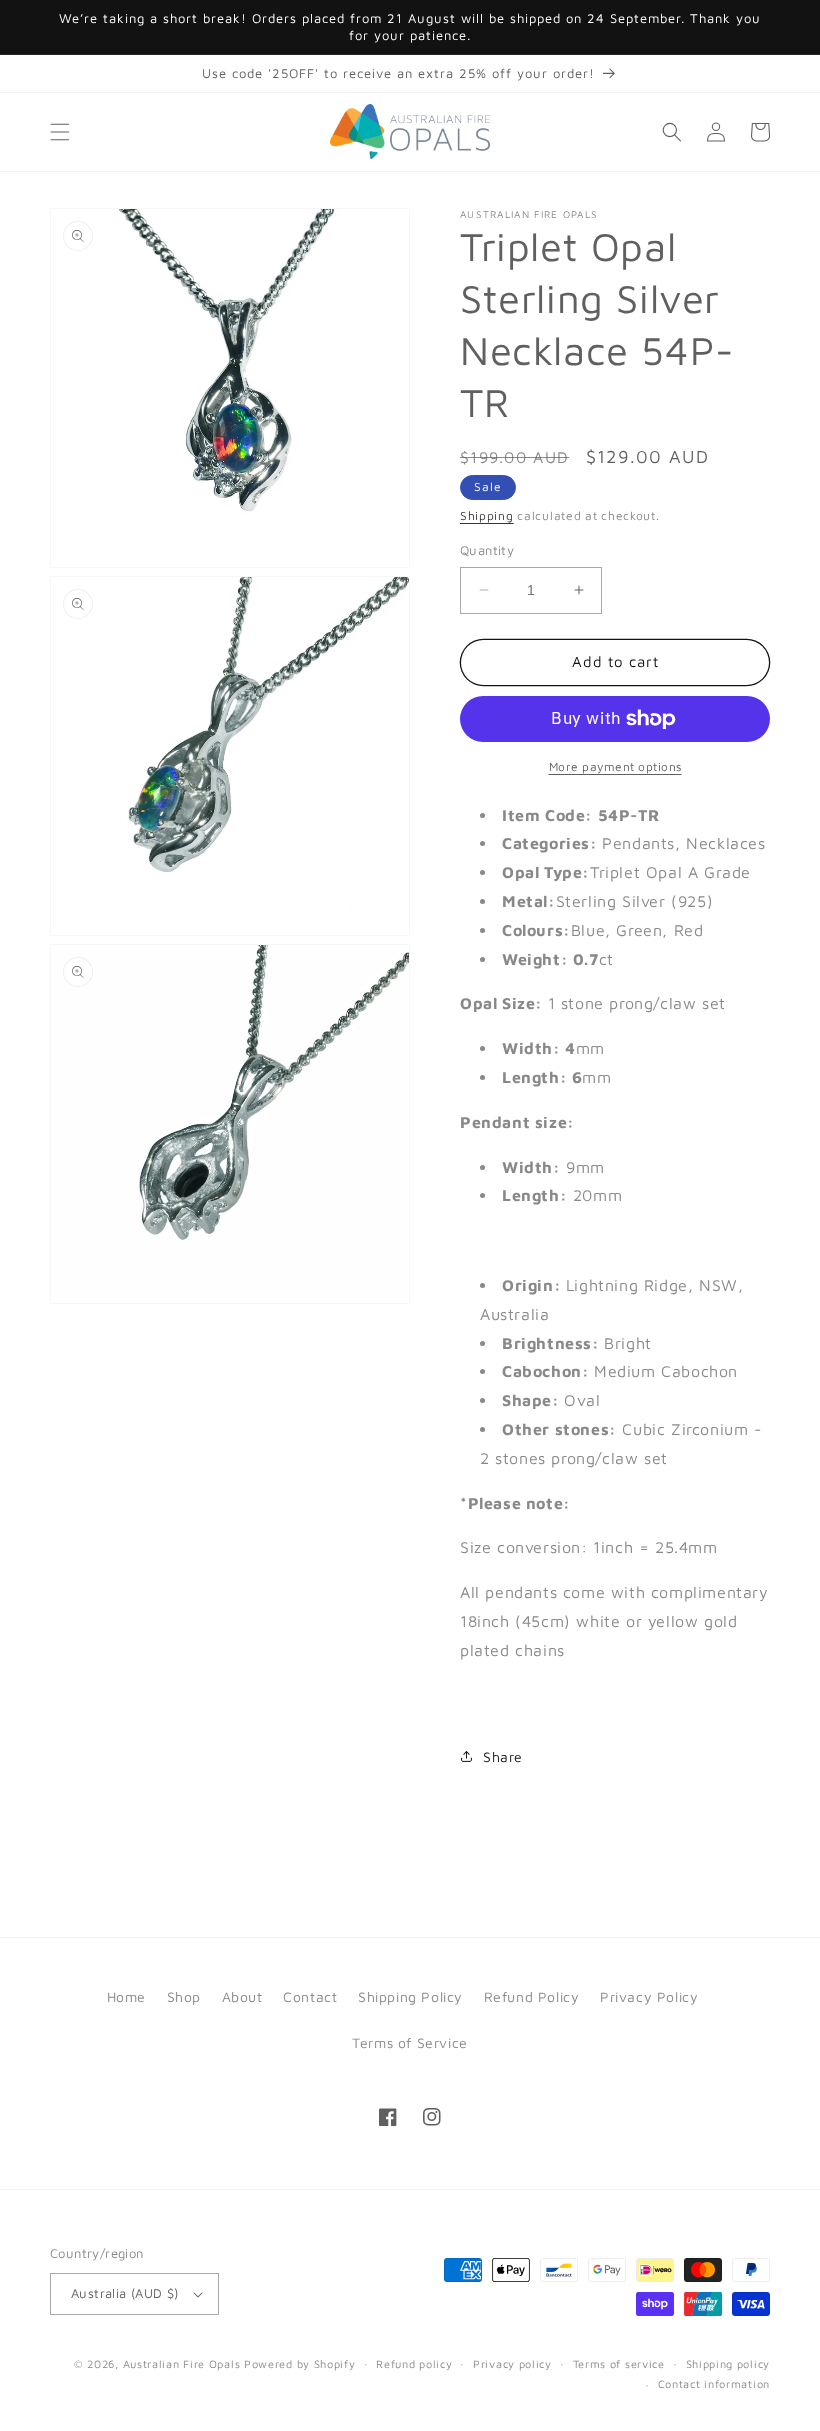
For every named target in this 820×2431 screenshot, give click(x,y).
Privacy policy (512, 2363)
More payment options (615, 766)
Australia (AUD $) (125, 2293)
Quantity (487, 550)
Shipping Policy (410, 1996)
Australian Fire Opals (182, 2363)
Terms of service (619, 2363)
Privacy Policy (649, 1996)
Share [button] (503, 1756)
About (242, 1996)
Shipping (487, 515)
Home (126, 1996)
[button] (60, 132)
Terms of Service (410, 2042)
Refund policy (414, 2363)
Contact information (714, 2383)
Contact (310, 1996)
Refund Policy (532, 1996)
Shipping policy (728, 2363)
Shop (184, 1996)
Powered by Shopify (300, 2363)
